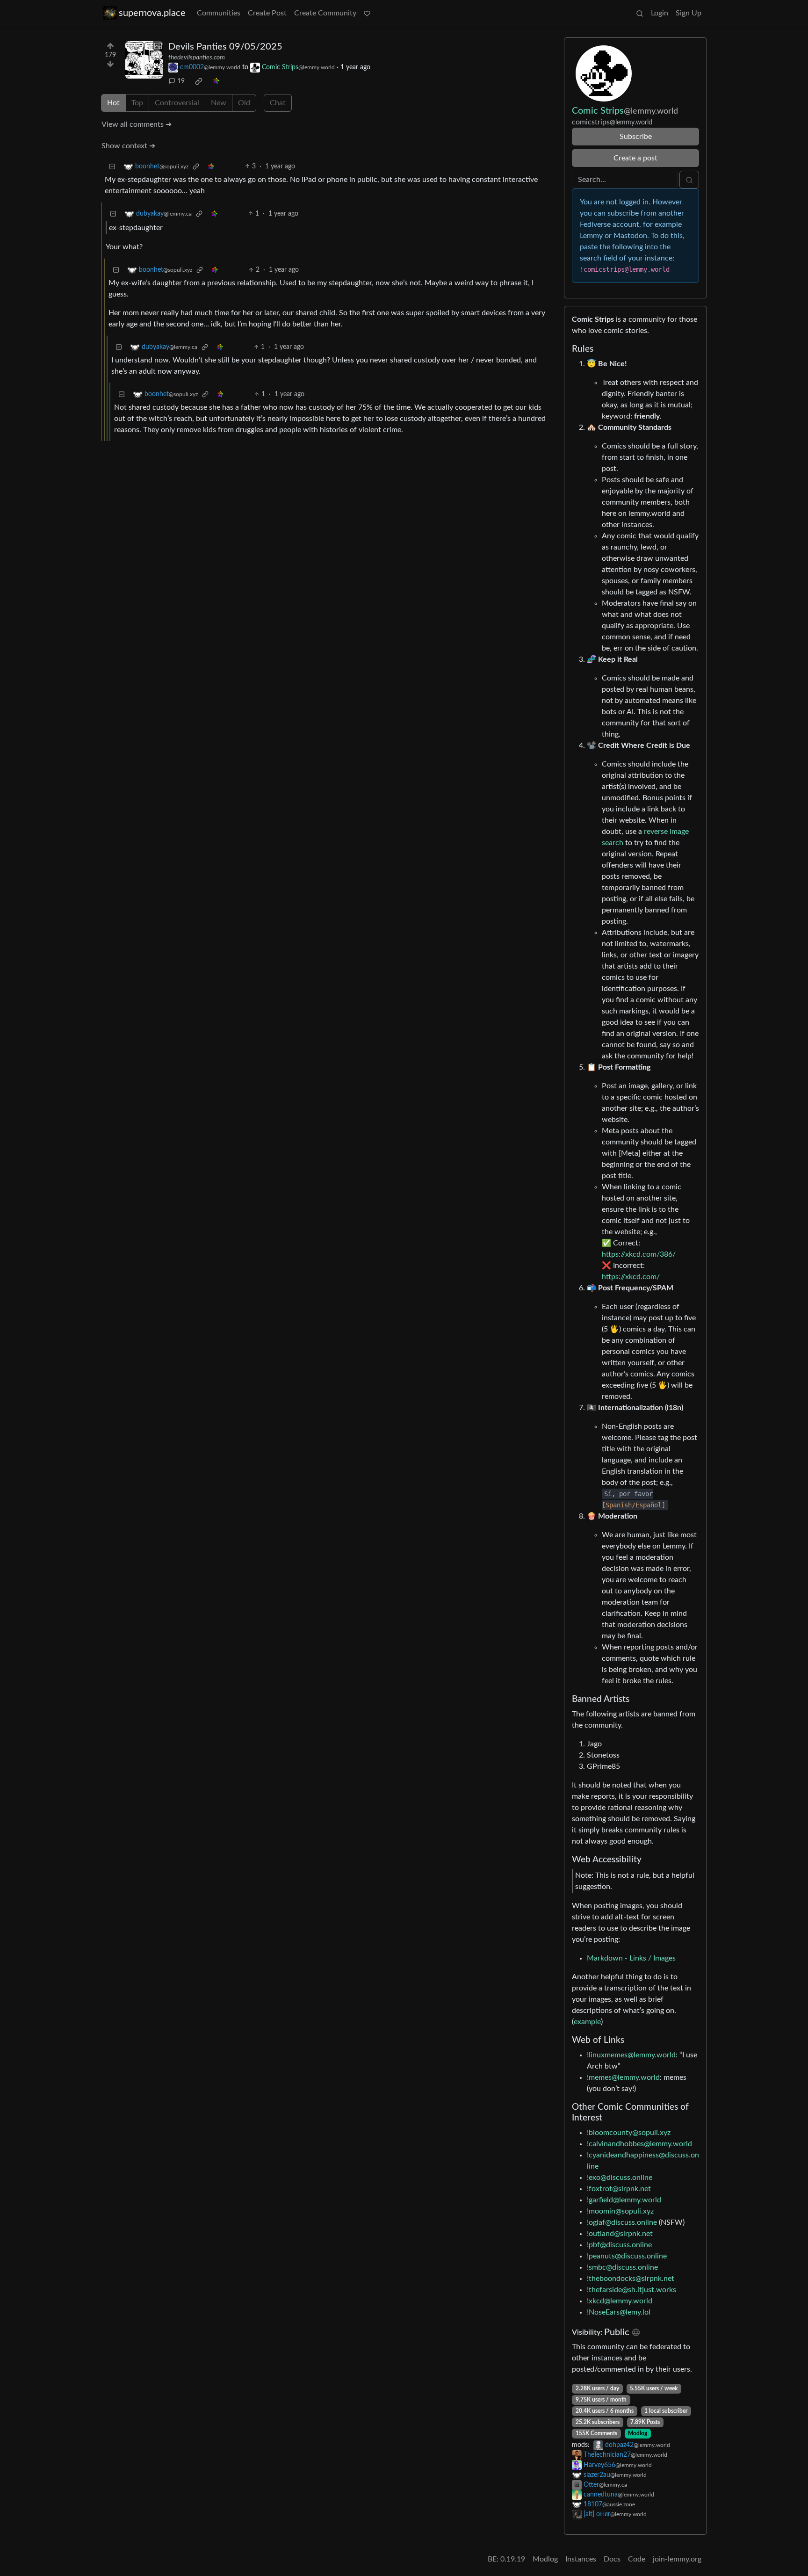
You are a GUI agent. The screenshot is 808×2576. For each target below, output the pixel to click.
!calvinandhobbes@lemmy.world (639, 2144)
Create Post (267, 13)
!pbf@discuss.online (619, 2245)
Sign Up (689, 13)
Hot (113, 103)
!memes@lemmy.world (623, 2077)
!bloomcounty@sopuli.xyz (629, 2133)
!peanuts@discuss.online (627, 2256)
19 (181, 81)
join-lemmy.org (677, 2559)
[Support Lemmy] (367, 13)
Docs (612, 2559)
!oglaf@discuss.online (622, 2222)
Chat (278, 103)
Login (660, 13)
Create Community (325, 13)
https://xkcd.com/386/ (639, 1254)
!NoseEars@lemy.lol (619, 2312)
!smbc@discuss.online (622, 2267)
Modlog (638, 2433)
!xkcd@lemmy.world (620, 2301)
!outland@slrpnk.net (620, 2234)
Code (637, 2559)
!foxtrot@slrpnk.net (619, 2189)
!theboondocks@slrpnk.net (631, 2279)
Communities (219, 13)
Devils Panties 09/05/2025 (225, 47)
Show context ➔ (128, 146)
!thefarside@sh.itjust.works (631, 2290)
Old (244, 103)
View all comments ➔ (137, 124)
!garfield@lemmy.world (624, 2200)
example (587, 2022)
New (219, 103)
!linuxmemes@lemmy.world (631, 2055)
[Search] (640, 13)
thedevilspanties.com (197, 58)
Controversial (177, 103)
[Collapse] (112, 167)
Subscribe (636, 137)
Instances (581, 2559)
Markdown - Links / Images (631, 1958)
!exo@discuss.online (620, 2178)
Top (137, 103)
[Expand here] (144, 60)
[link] (199, 81)
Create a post (635, 158)
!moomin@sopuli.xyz (620, 2211)
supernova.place (152, 13)
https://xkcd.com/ (631, 1277)
